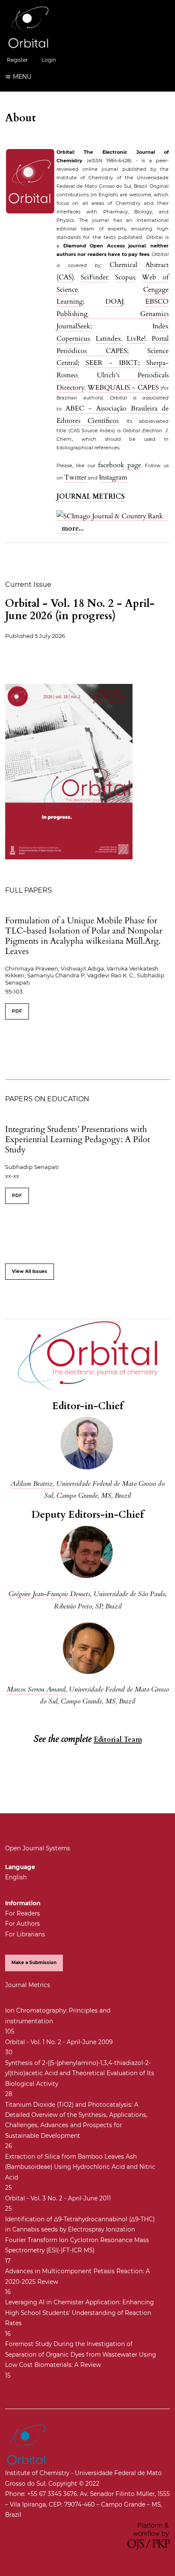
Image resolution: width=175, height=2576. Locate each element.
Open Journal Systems (38, 1848)
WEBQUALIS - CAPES (123, 388)
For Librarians (25, 1934)
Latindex (108, 339)
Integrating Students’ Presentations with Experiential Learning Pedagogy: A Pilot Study (78, 1139)
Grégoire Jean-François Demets (49, 1594)
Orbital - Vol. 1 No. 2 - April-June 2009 (59, 2042)
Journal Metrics (28, 1985)
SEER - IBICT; (113, 363)
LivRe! (136, 339)
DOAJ (114, 302)
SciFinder (95, 277)
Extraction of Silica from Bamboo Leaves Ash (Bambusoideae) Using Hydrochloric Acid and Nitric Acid (80, 2167)
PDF (17, 1011)
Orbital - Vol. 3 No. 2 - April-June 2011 (58, 2198)
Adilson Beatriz (32, 1484)
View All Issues (30, 1271)
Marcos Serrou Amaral (36, 1689)
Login (49, 60)
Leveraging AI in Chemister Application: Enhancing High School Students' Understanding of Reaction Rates (79, 2313)
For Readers (23, 1913)
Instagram (113, 477)
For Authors (23, 1924)
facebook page (120, 465)
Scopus (125, 277)
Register (17, 60)
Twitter (75, 477)
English (16, 1877)
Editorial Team (118, 1740)
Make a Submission (34, 1963)
